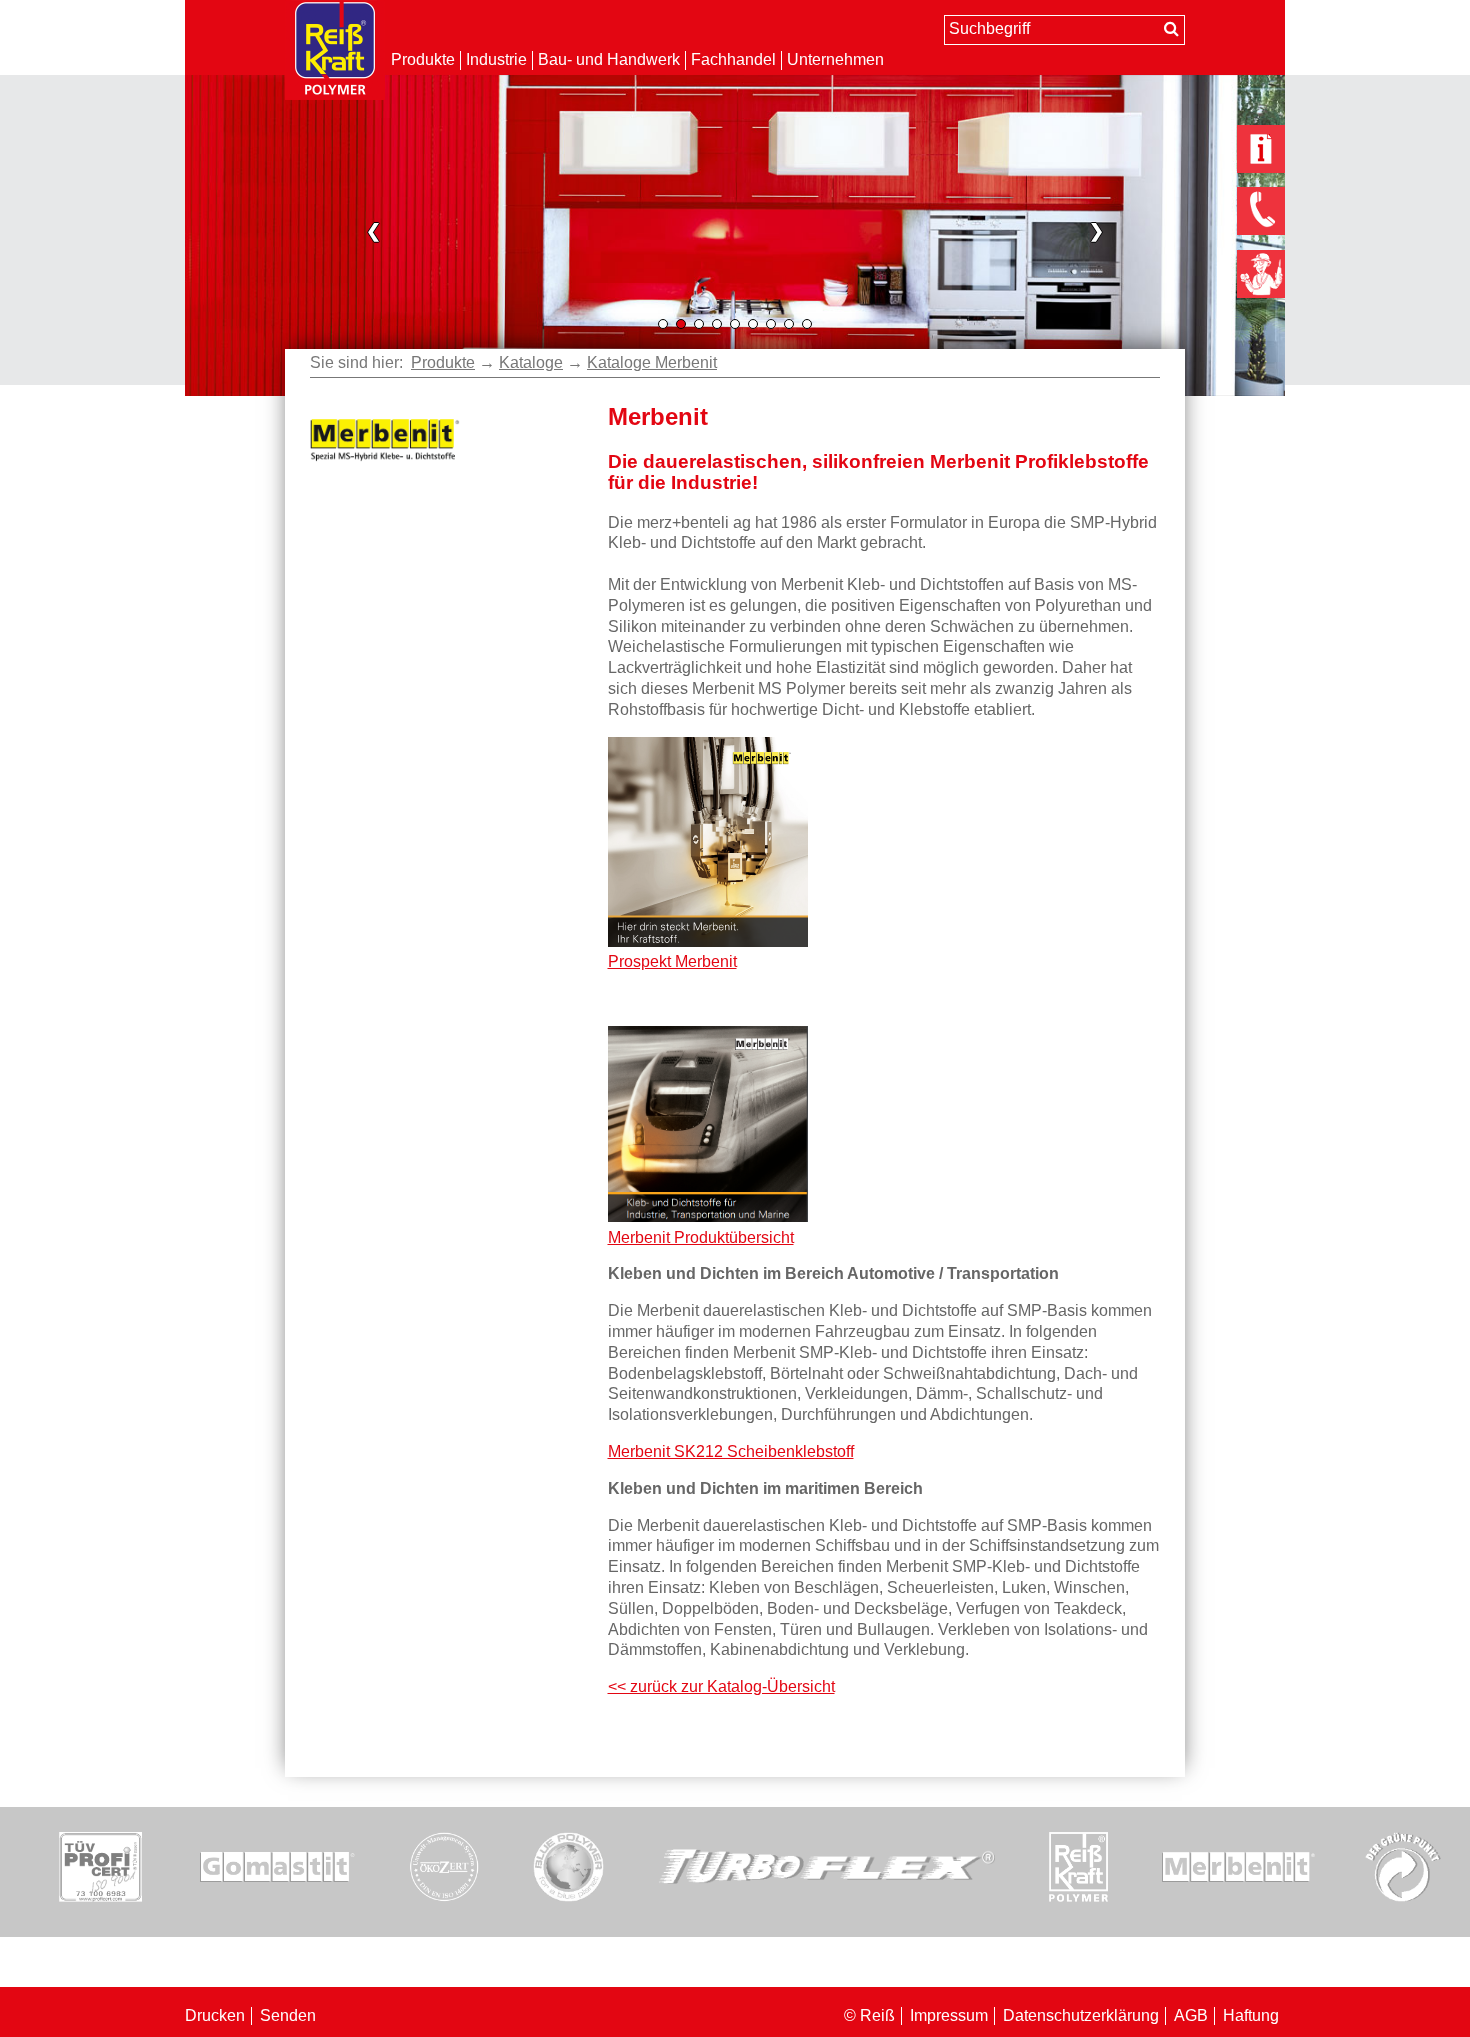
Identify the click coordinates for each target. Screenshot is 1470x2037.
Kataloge (531, 362)
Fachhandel (733, 59)
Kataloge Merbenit (652, 362)
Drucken (215, 2015)
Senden (288, 2015)
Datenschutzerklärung (1081, 2015)
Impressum (949, 2015)
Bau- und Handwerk (609, 59)
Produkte (423, 59)
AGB (1191, 2015)
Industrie (496, 59)
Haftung (1251, 2015)
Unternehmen (835, 59)
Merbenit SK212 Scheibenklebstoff (731, 1451)
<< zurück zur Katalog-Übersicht (721, 1686)
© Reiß (869, 2015)
